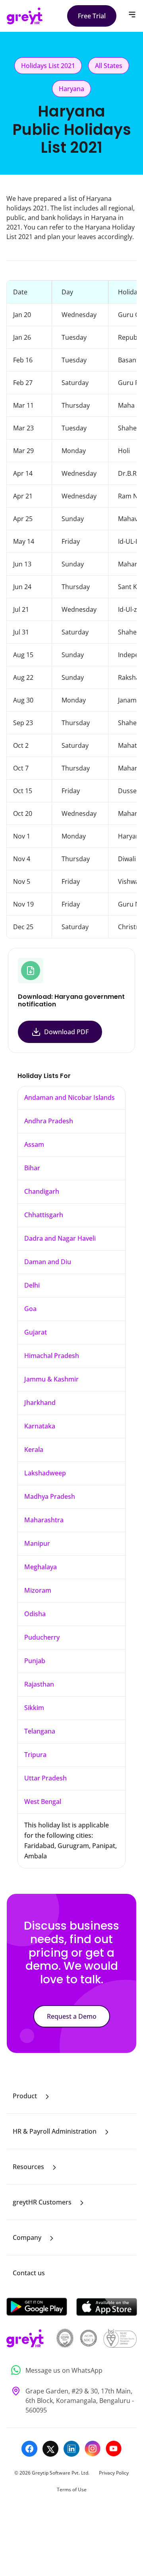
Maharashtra (44, 1520)
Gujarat (36, 1332)
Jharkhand (40, 1403)
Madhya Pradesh (50, 1496)
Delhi (32, 1285)
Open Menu (132, 15)
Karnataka (40, 1426)
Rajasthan (39, 1684)
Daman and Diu (48, 1262)
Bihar (32, 1168)
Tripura (35, 1755)
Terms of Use (72, 2489)
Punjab (35, 1661)
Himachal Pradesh (52, 1356)
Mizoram (38, 1590)
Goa (30, 1309)
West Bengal (43, 1802)
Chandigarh (42, 1191)
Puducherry (42, 1637)
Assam (34, 1144)
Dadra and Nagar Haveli (60, 1238)
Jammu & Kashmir (51, 1379)
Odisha (35, 1614)
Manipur (37, 1543)
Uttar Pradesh (45, 1778)
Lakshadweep (45, 1473)
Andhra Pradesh (49, 1121)
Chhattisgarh (44, 1215)
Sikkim (34, 1708)
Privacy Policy (114, 2473)
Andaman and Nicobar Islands (70, 1097)
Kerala (34, 1449)
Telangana (40, 1731)
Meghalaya (41, 1567)
